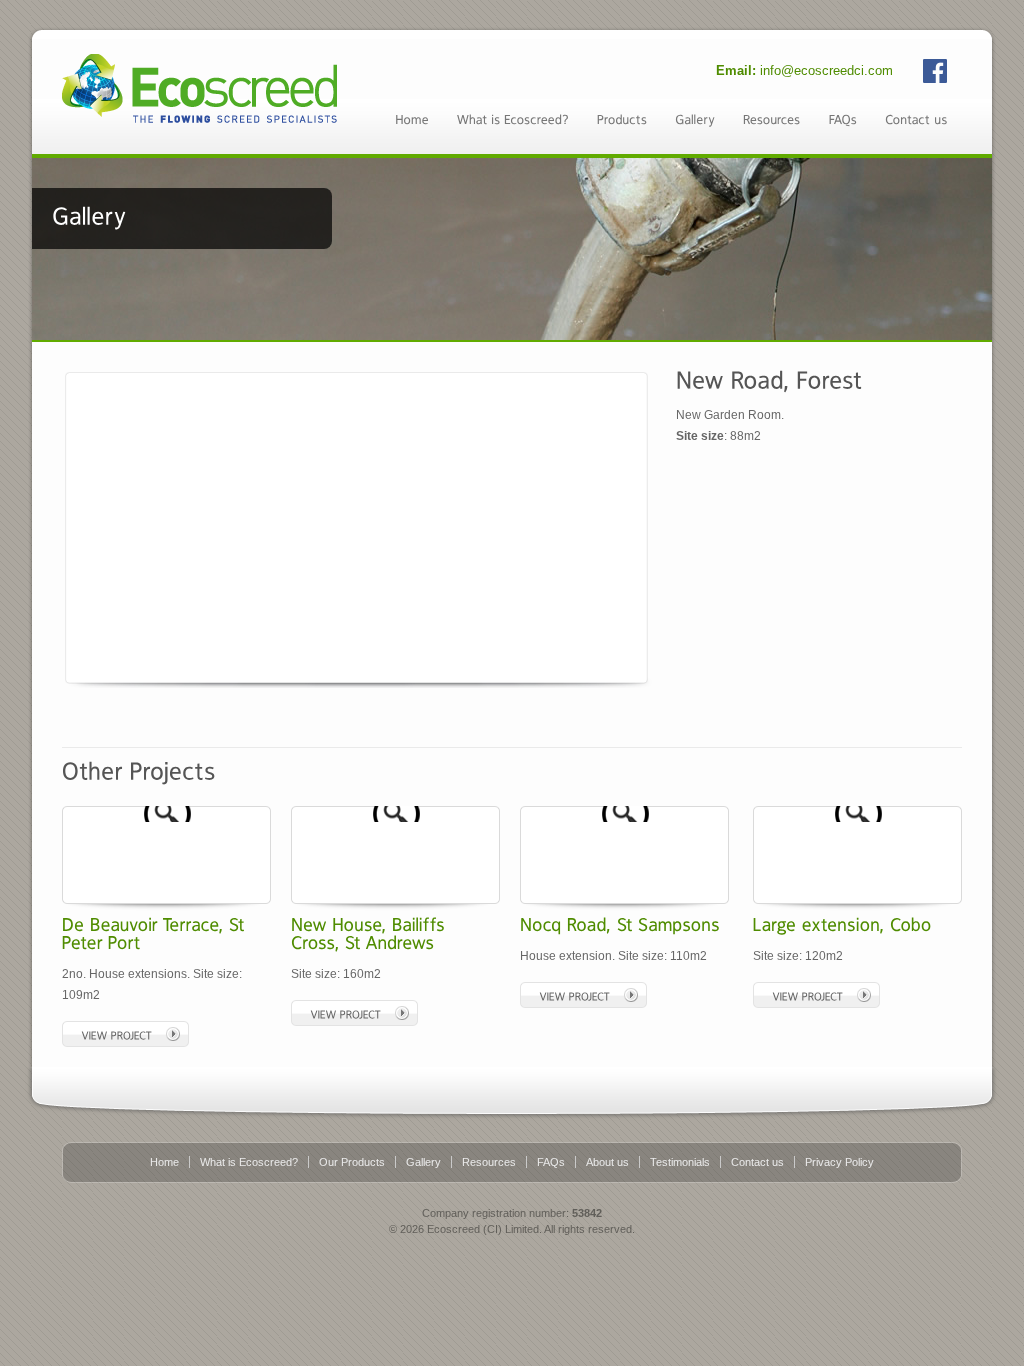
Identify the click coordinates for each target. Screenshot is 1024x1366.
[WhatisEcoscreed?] (513, 118)
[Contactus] (916, 118)
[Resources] (772, 118)
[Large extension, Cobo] (759, 813)
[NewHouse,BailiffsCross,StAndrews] (371, 933)
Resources (489, 1162)
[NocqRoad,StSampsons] (620, 924)
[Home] (412, 118)
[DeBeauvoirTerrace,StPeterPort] (156, 933)
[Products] (622, 118)
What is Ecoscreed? (249, 1162)
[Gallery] (695, 118)
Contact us (757, 1162)
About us (607, 1162)
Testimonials (680, 1162)
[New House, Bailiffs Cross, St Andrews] (297, 813)
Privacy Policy (839, 1162)
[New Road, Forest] (352, 525)
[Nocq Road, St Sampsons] (526, 813)
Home (164, 1162)
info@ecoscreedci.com (826, 70)
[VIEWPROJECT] (125, 1034)
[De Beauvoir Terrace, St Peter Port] (68, 813)
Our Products (352, 1162)
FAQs (551, 1162)
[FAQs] (843, 118)
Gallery (423, 1162)
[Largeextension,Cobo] (842, 924)
